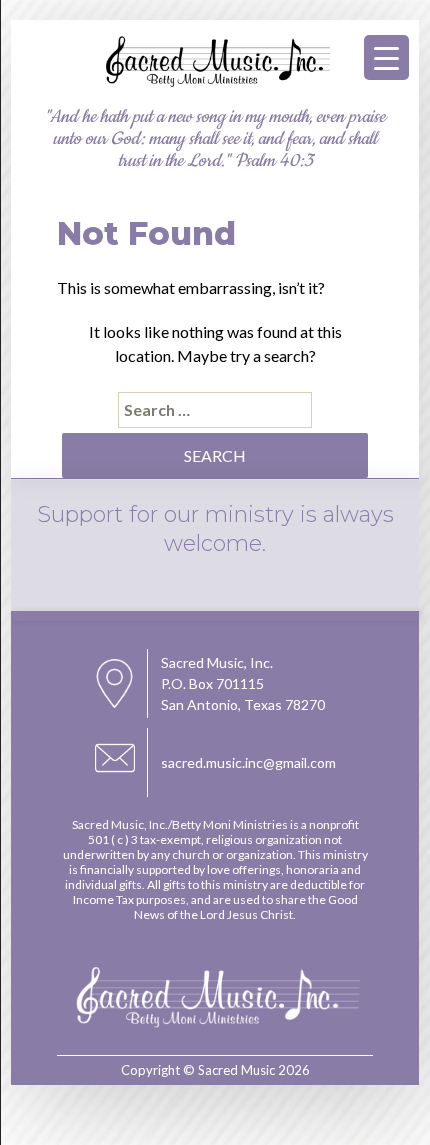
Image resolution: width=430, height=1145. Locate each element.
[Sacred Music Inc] (215, 83)
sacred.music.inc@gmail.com (248, 762)
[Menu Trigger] (386, 57)
